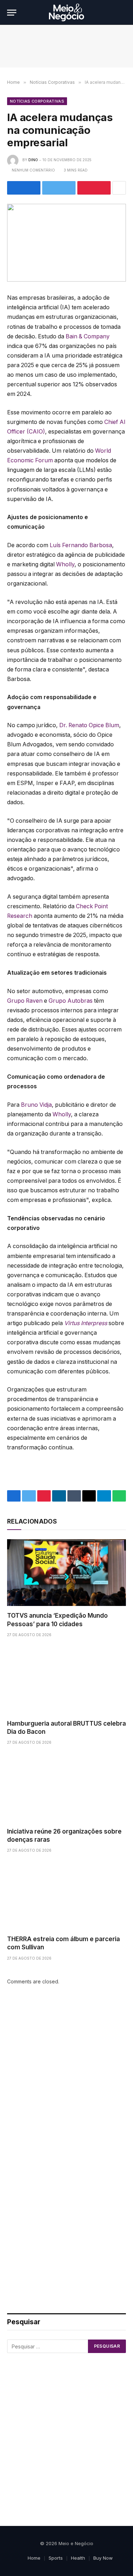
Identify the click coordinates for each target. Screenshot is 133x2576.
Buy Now (103, 2558)
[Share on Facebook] (24, 188)
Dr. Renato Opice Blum (89, 725)
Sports (56, 2558)
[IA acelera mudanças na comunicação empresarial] (66, 243)
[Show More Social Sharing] (119, 188)
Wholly (65, 564)
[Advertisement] (66, 2077)
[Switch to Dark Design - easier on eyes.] (112, 12)
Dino (33, 160)
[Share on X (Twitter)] (59, 188)
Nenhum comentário (33, 170)
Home (34, 2558)
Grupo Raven (25, 1001)
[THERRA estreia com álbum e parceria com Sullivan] (66, 1896)
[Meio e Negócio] (66, 12)
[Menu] (12, 13)
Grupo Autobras (71, 1001)
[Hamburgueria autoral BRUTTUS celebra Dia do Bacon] (66, 1681)
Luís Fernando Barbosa (81, 545)
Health (78, 2558)
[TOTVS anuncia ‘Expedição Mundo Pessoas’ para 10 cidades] (66, 1573)
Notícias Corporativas (37, 101)
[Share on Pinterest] (94, 188)
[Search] (123, 13)
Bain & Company (88, 336)
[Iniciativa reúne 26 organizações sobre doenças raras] (66, 1788)
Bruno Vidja (36, 1105)
